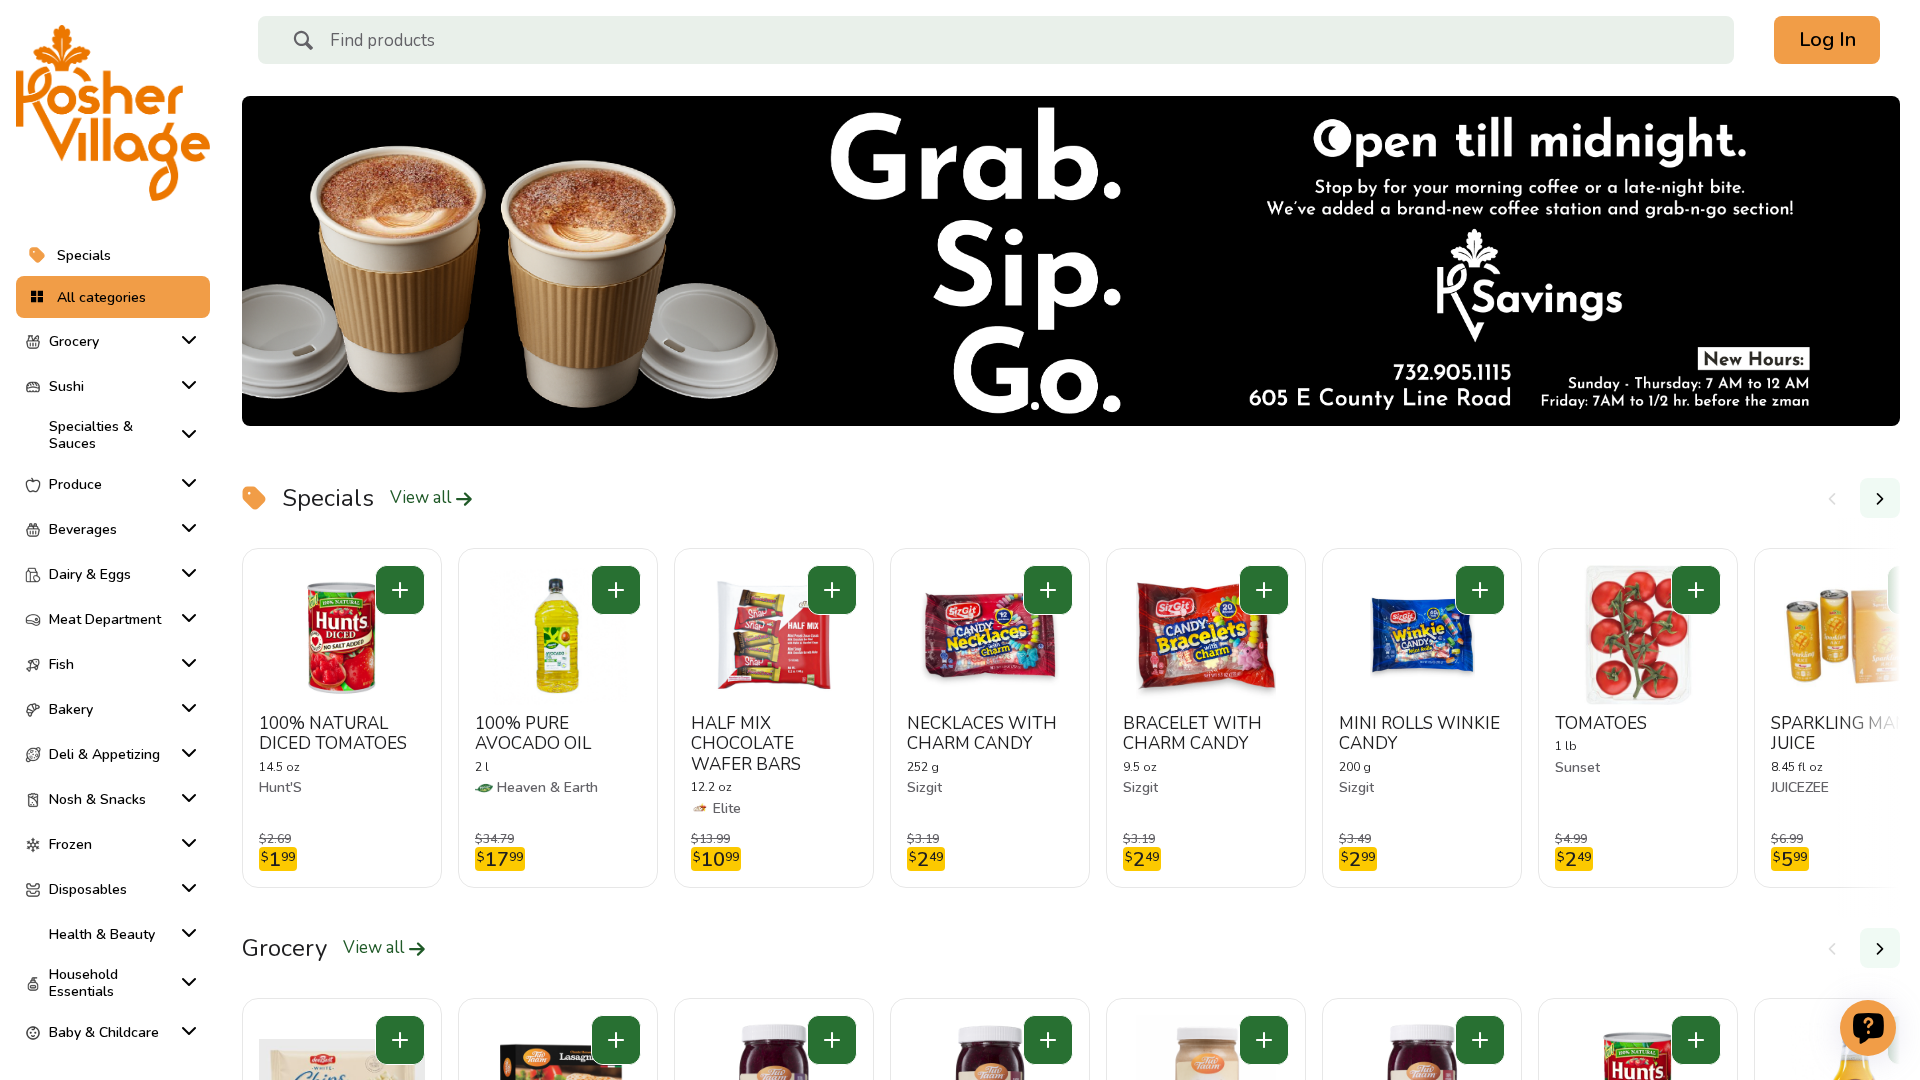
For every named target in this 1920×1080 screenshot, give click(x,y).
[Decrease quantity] (400, 590)
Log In (1827, 39)
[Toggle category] (185, 340)
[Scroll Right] (1880, 498)
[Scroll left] (1832, 498)
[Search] (303, 43)
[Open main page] (113, 113)
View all (422, 498)
